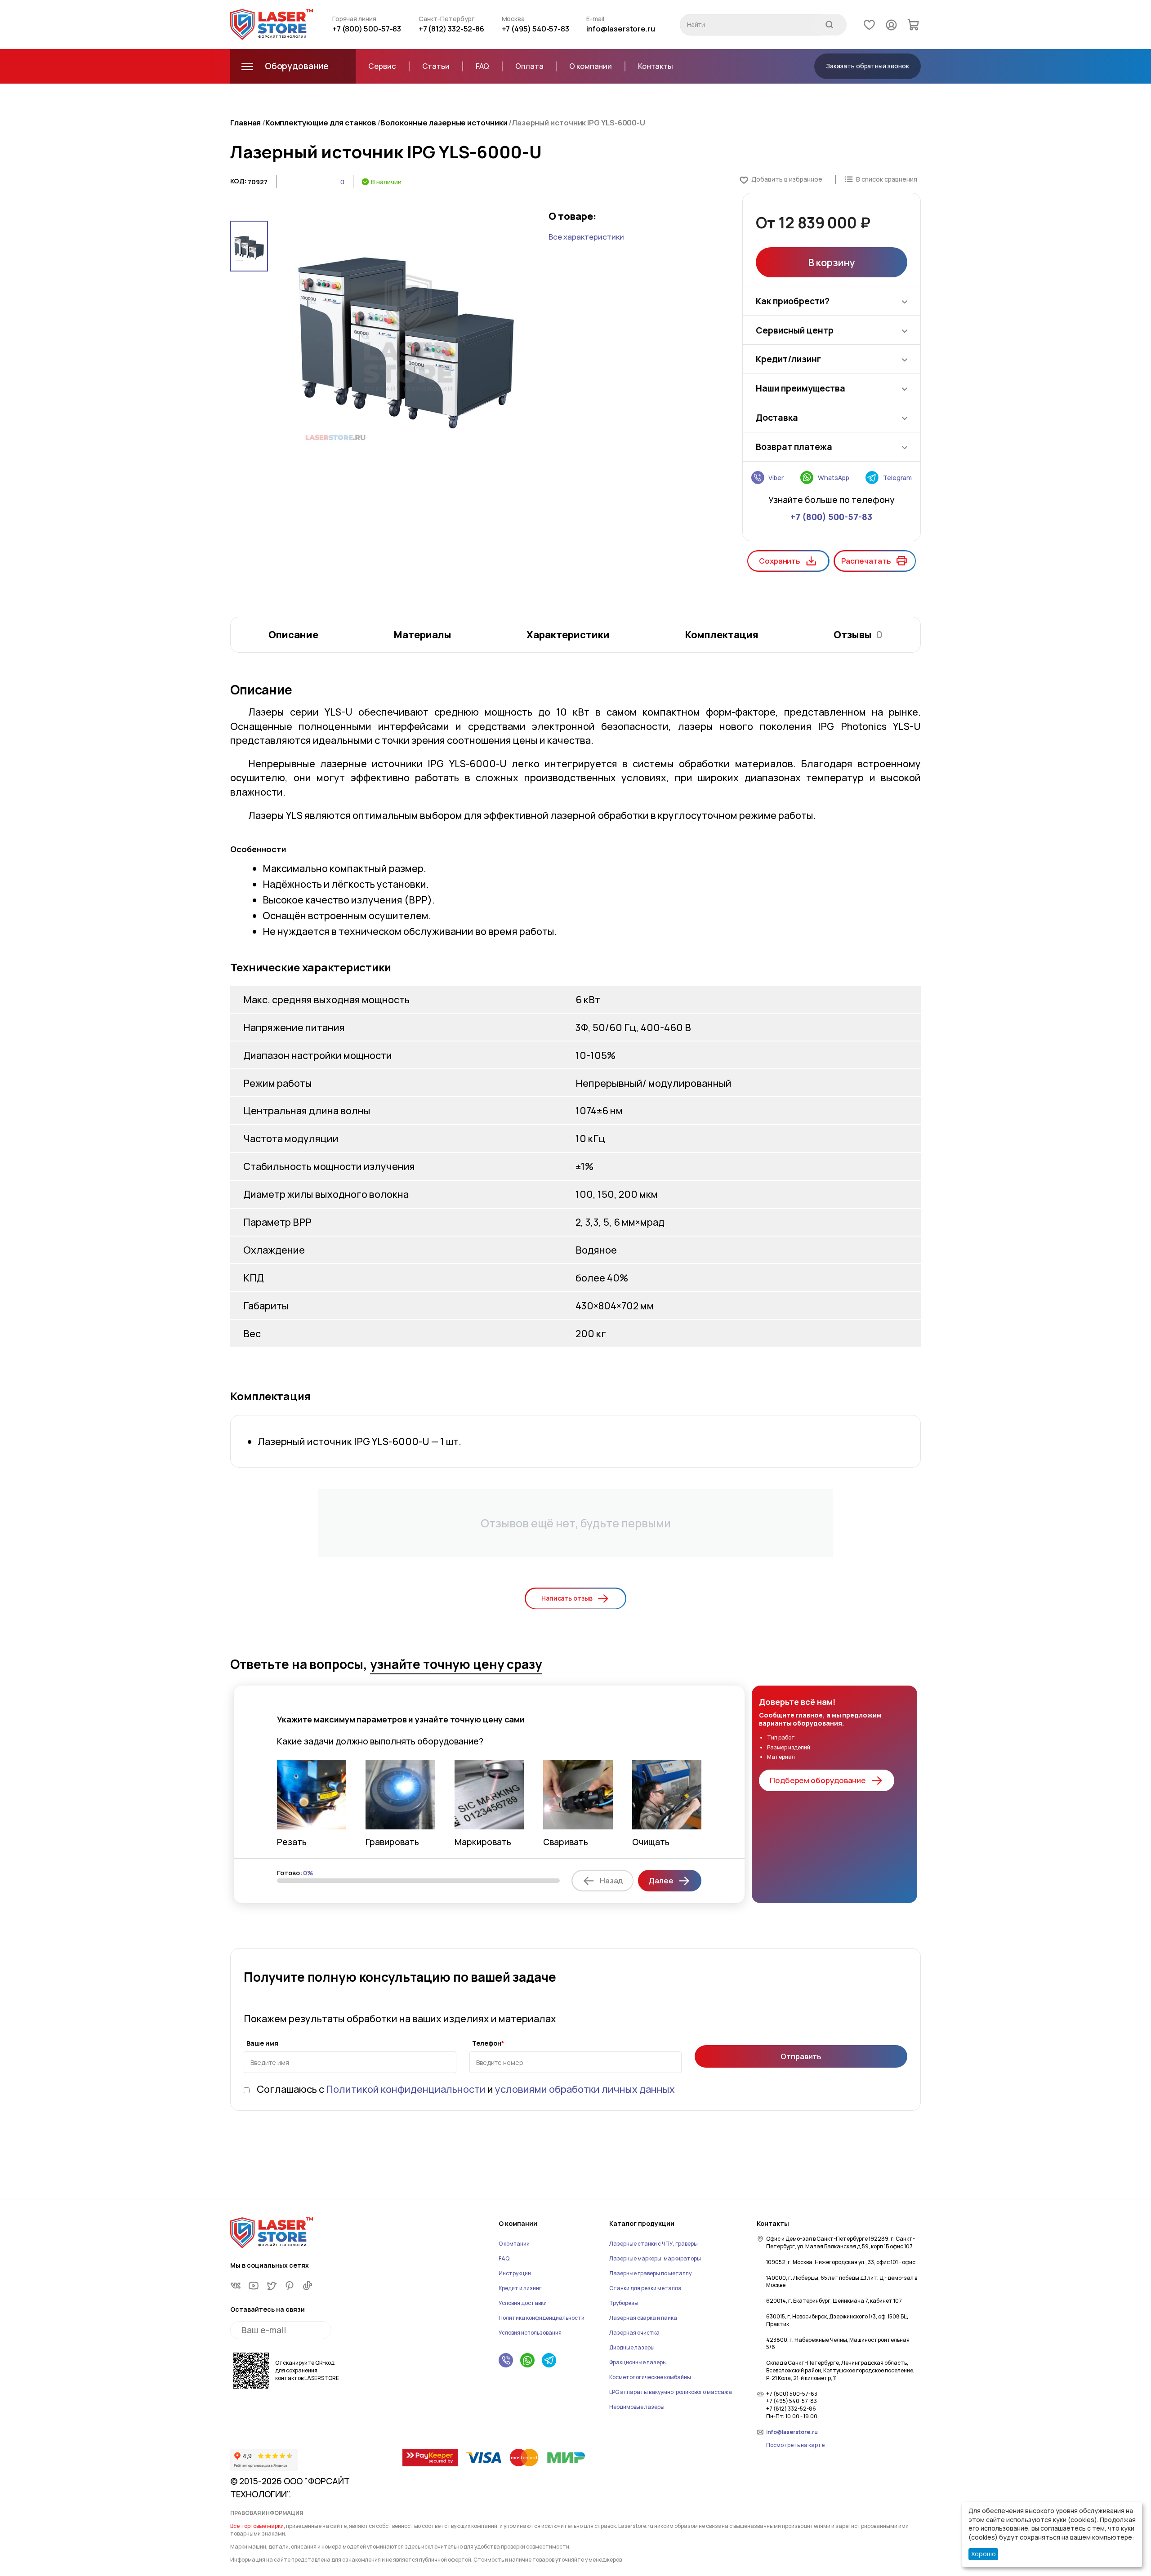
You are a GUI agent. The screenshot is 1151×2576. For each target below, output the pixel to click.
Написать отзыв (567, 1598)
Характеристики (568, 634)
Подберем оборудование (818, 1780)
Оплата (529, 66)
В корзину (831, 262)
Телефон (487, 2044)
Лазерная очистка (634, 2333)
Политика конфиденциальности (542, 2318)
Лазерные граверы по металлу (650, 2273)
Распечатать (866, 561)
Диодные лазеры (632, 2347)
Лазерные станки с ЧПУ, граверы (654, 2244)
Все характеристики (586, 237)
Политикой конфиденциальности (406, 2089)
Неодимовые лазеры (637, 2407)
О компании (591, 66)
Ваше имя (262, 2044)
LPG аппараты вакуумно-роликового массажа (671, 2392)
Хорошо (984, 2554)
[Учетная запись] (891, 24)
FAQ (483, 66)
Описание (293, 634)
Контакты (656, 66)
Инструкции (515, 2273)
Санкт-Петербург (447, 19)
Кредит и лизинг (520, 2288)
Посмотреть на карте (795, 2445)
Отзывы (858, 634)
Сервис (382, 66)
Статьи (436, 66)
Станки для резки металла (645, 2288)
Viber (776, 478)
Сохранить (780, 561)
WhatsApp (833, 478)
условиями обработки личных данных (585, 2089)
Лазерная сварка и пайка (643, 2318)
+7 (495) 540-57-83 (536, 29)
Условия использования (530, 2333)
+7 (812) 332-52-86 (452, 29)
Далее (661, 1880)
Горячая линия (354, 19)
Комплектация (722, 634)
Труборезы (624, 2303)
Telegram (897, 478)
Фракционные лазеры (638, 2362)
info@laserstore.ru (621, 29)
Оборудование (297, 66)
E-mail (595, 19)
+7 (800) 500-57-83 (367, 29)
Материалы (422, 634)
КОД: (238, 181)
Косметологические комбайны (650, 2377)
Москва (513, 19)
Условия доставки (523, 2303)
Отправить (801, 2056)
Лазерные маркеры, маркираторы (655, 2258)
